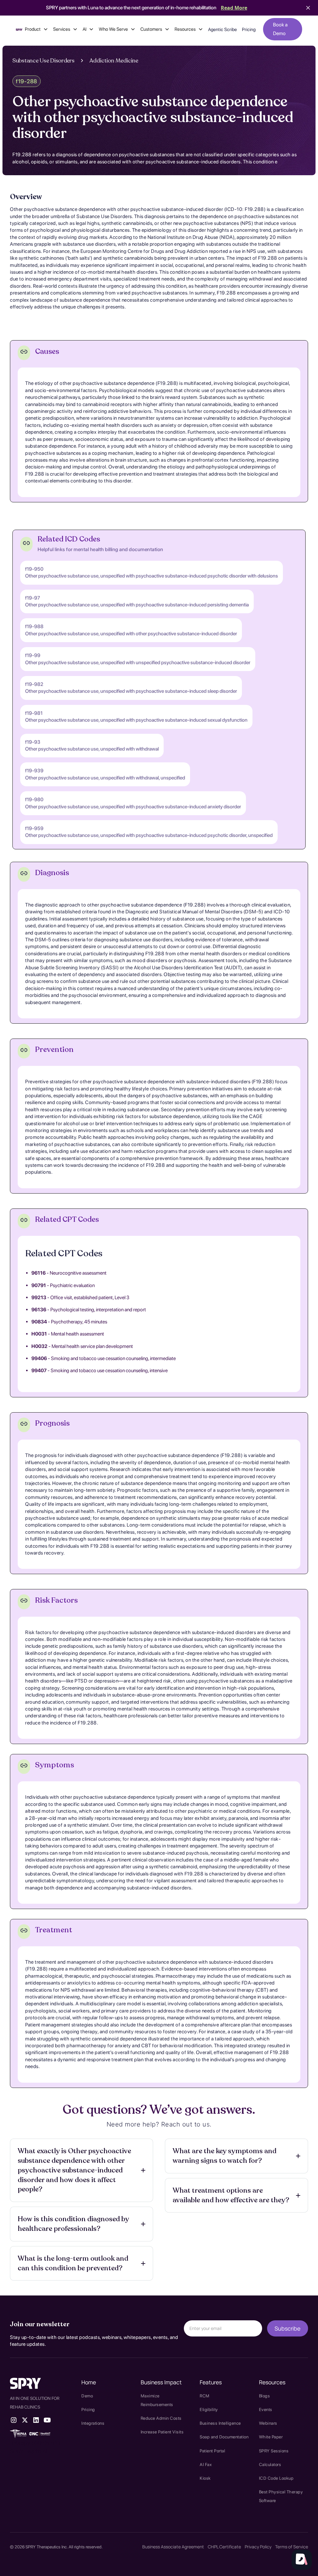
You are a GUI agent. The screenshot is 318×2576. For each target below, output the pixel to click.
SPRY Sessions (274, 2451)
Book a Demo (280, 29)
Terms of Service (292, 2547)
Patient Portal (212, 2451)
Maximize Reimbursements (157, 2400)
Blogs (265, 2396)
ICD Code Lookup (276, 2478)
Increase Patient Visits (162, 2432)
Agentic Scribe (223, 30)
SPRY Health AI (29, 2451)
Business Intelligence (220, 2423)
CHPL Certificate (224, 2547)
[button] (36, 29)
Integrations (93, 2423)
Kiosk (205, 2478)
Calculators (270, 2464)
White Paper (271, 2437)
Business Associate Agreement (173, 2547)
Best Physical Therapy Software (281, 2496)
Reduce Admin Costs (161, 2418)
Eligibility (209, 2409)
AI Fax (206, 2464)
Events (266, 2409)
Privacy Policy (258, 2547)
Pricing (249, 30)
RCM (205, 2396)
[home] (19, 29)
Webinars (268, 2423)
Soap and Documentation (224, 2437)
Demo (87, 2396)
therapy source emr (35, 2442)
